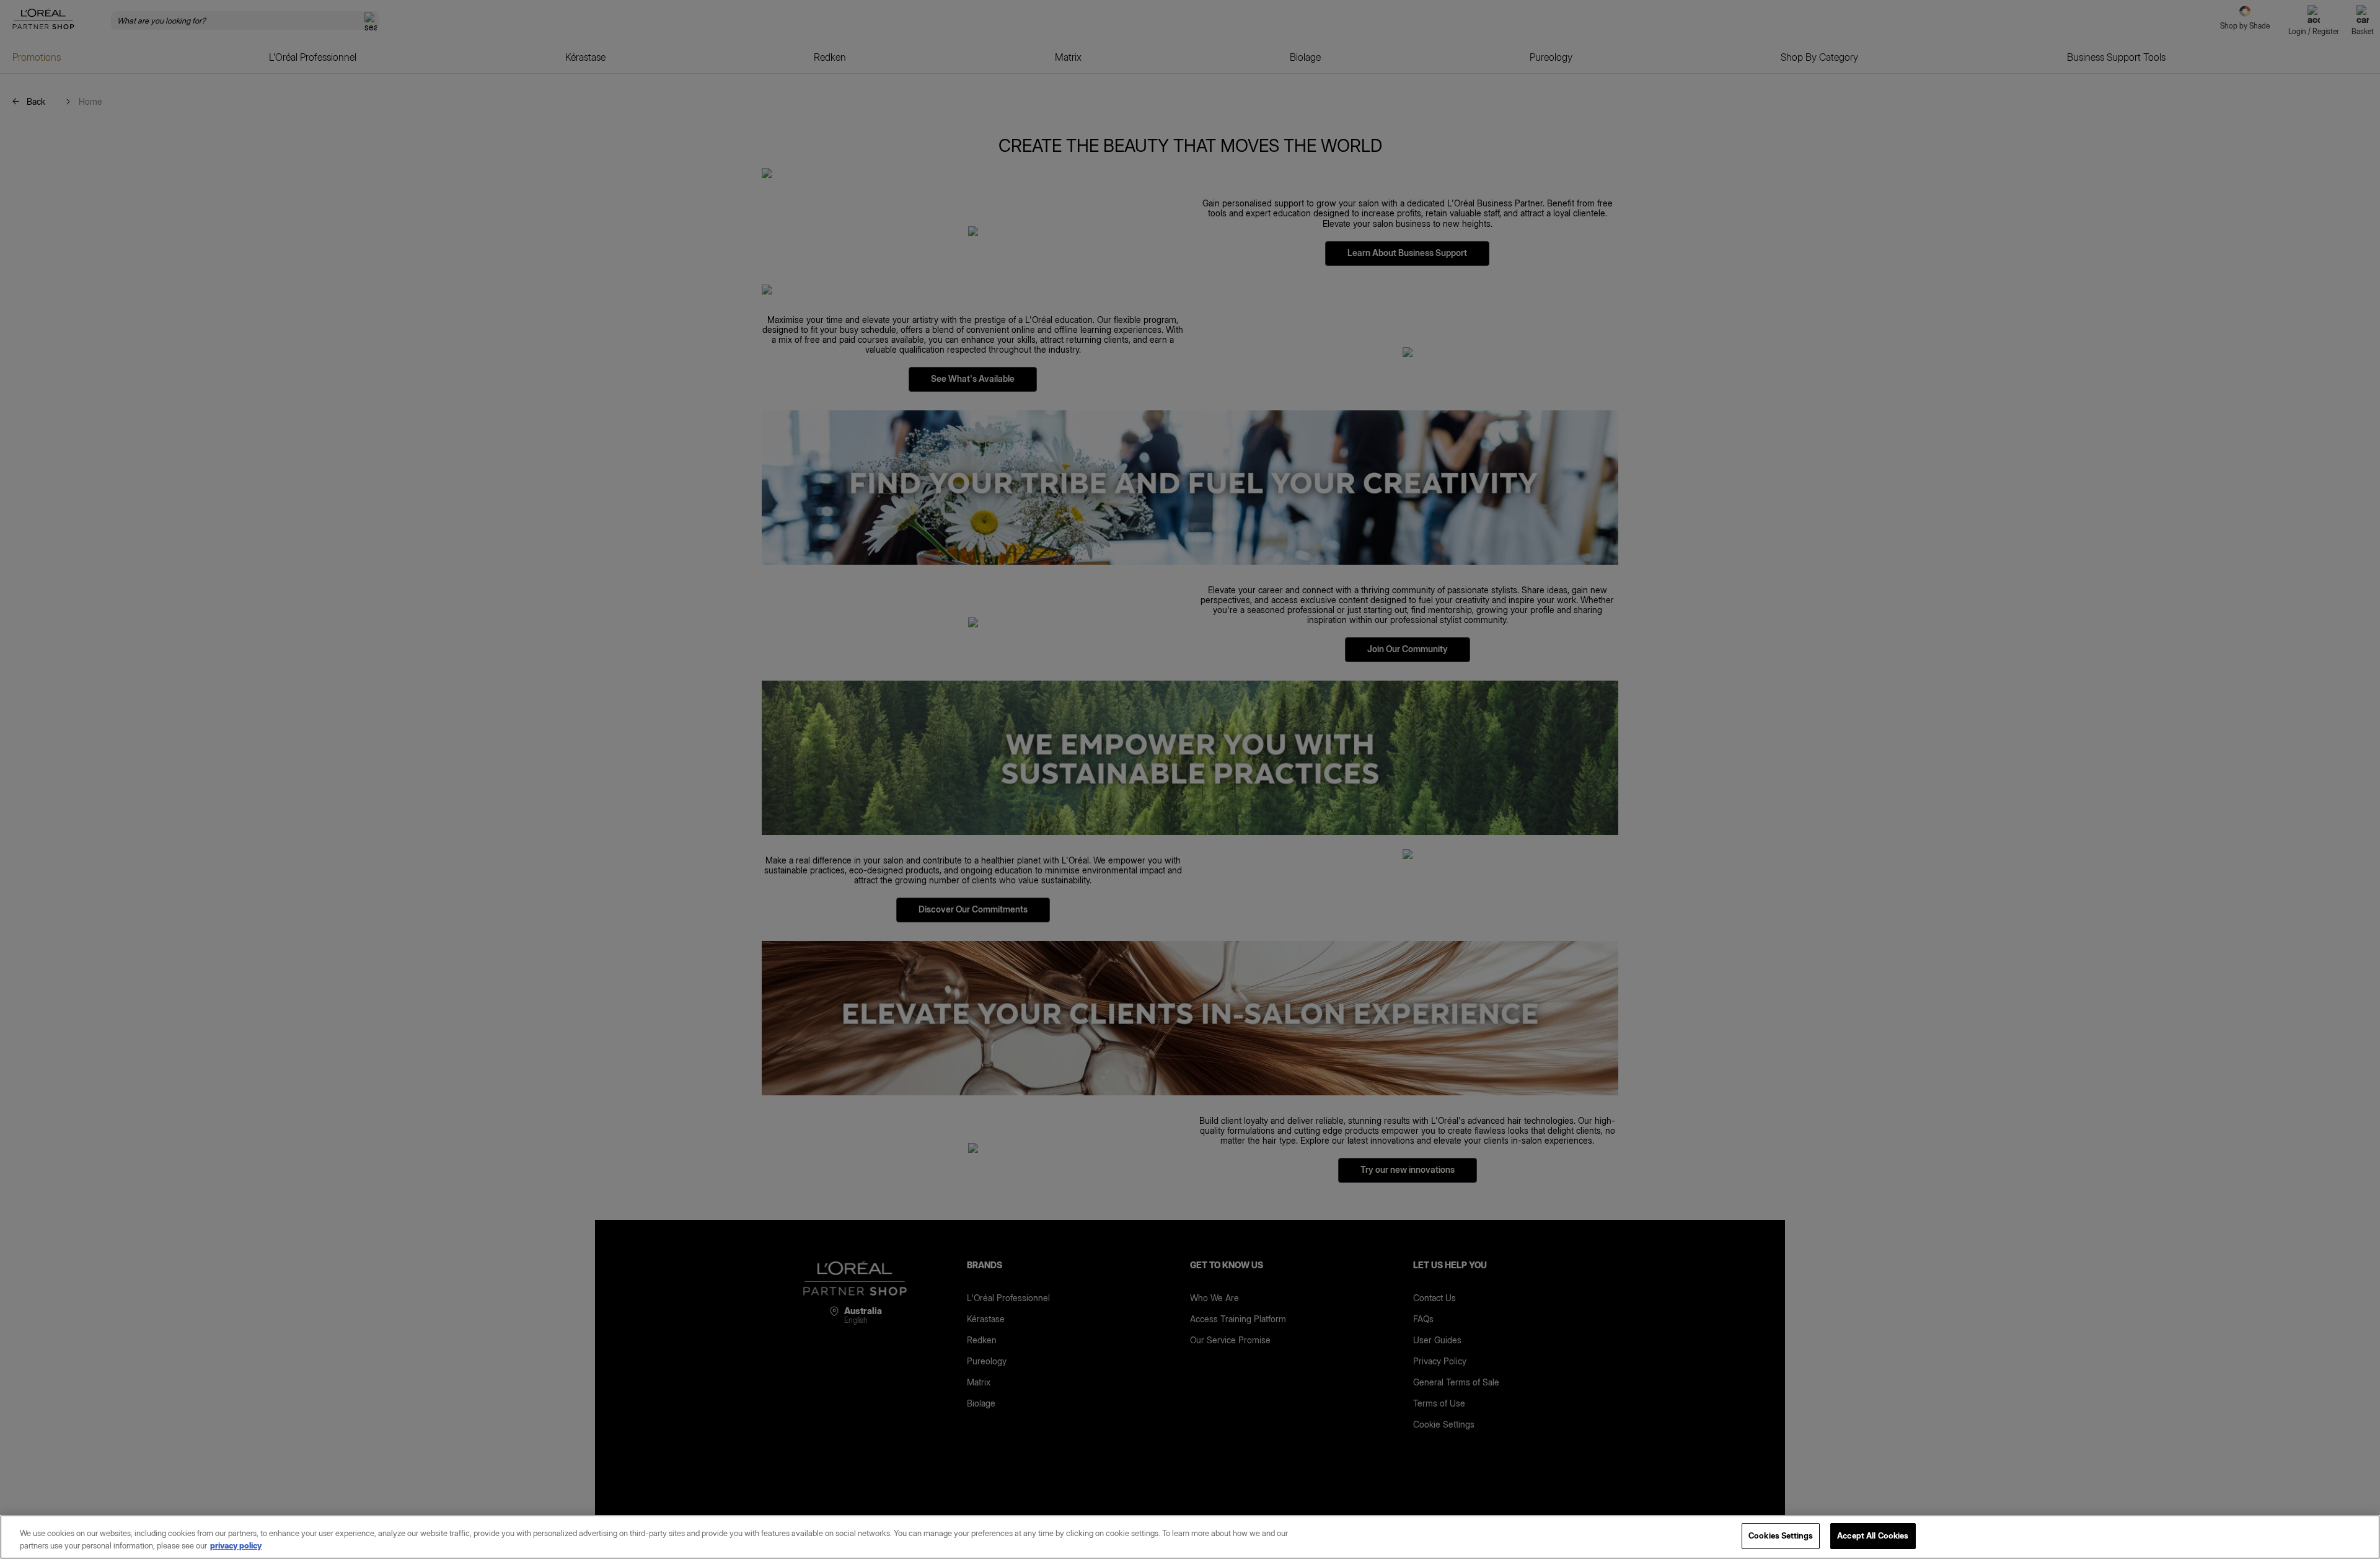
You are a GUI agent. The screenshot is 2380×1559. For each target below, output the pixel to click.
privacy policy (236, 1545)
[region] (1190, 1537)
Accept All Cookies (1873, 1535)
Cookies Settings (1781, 1535)
